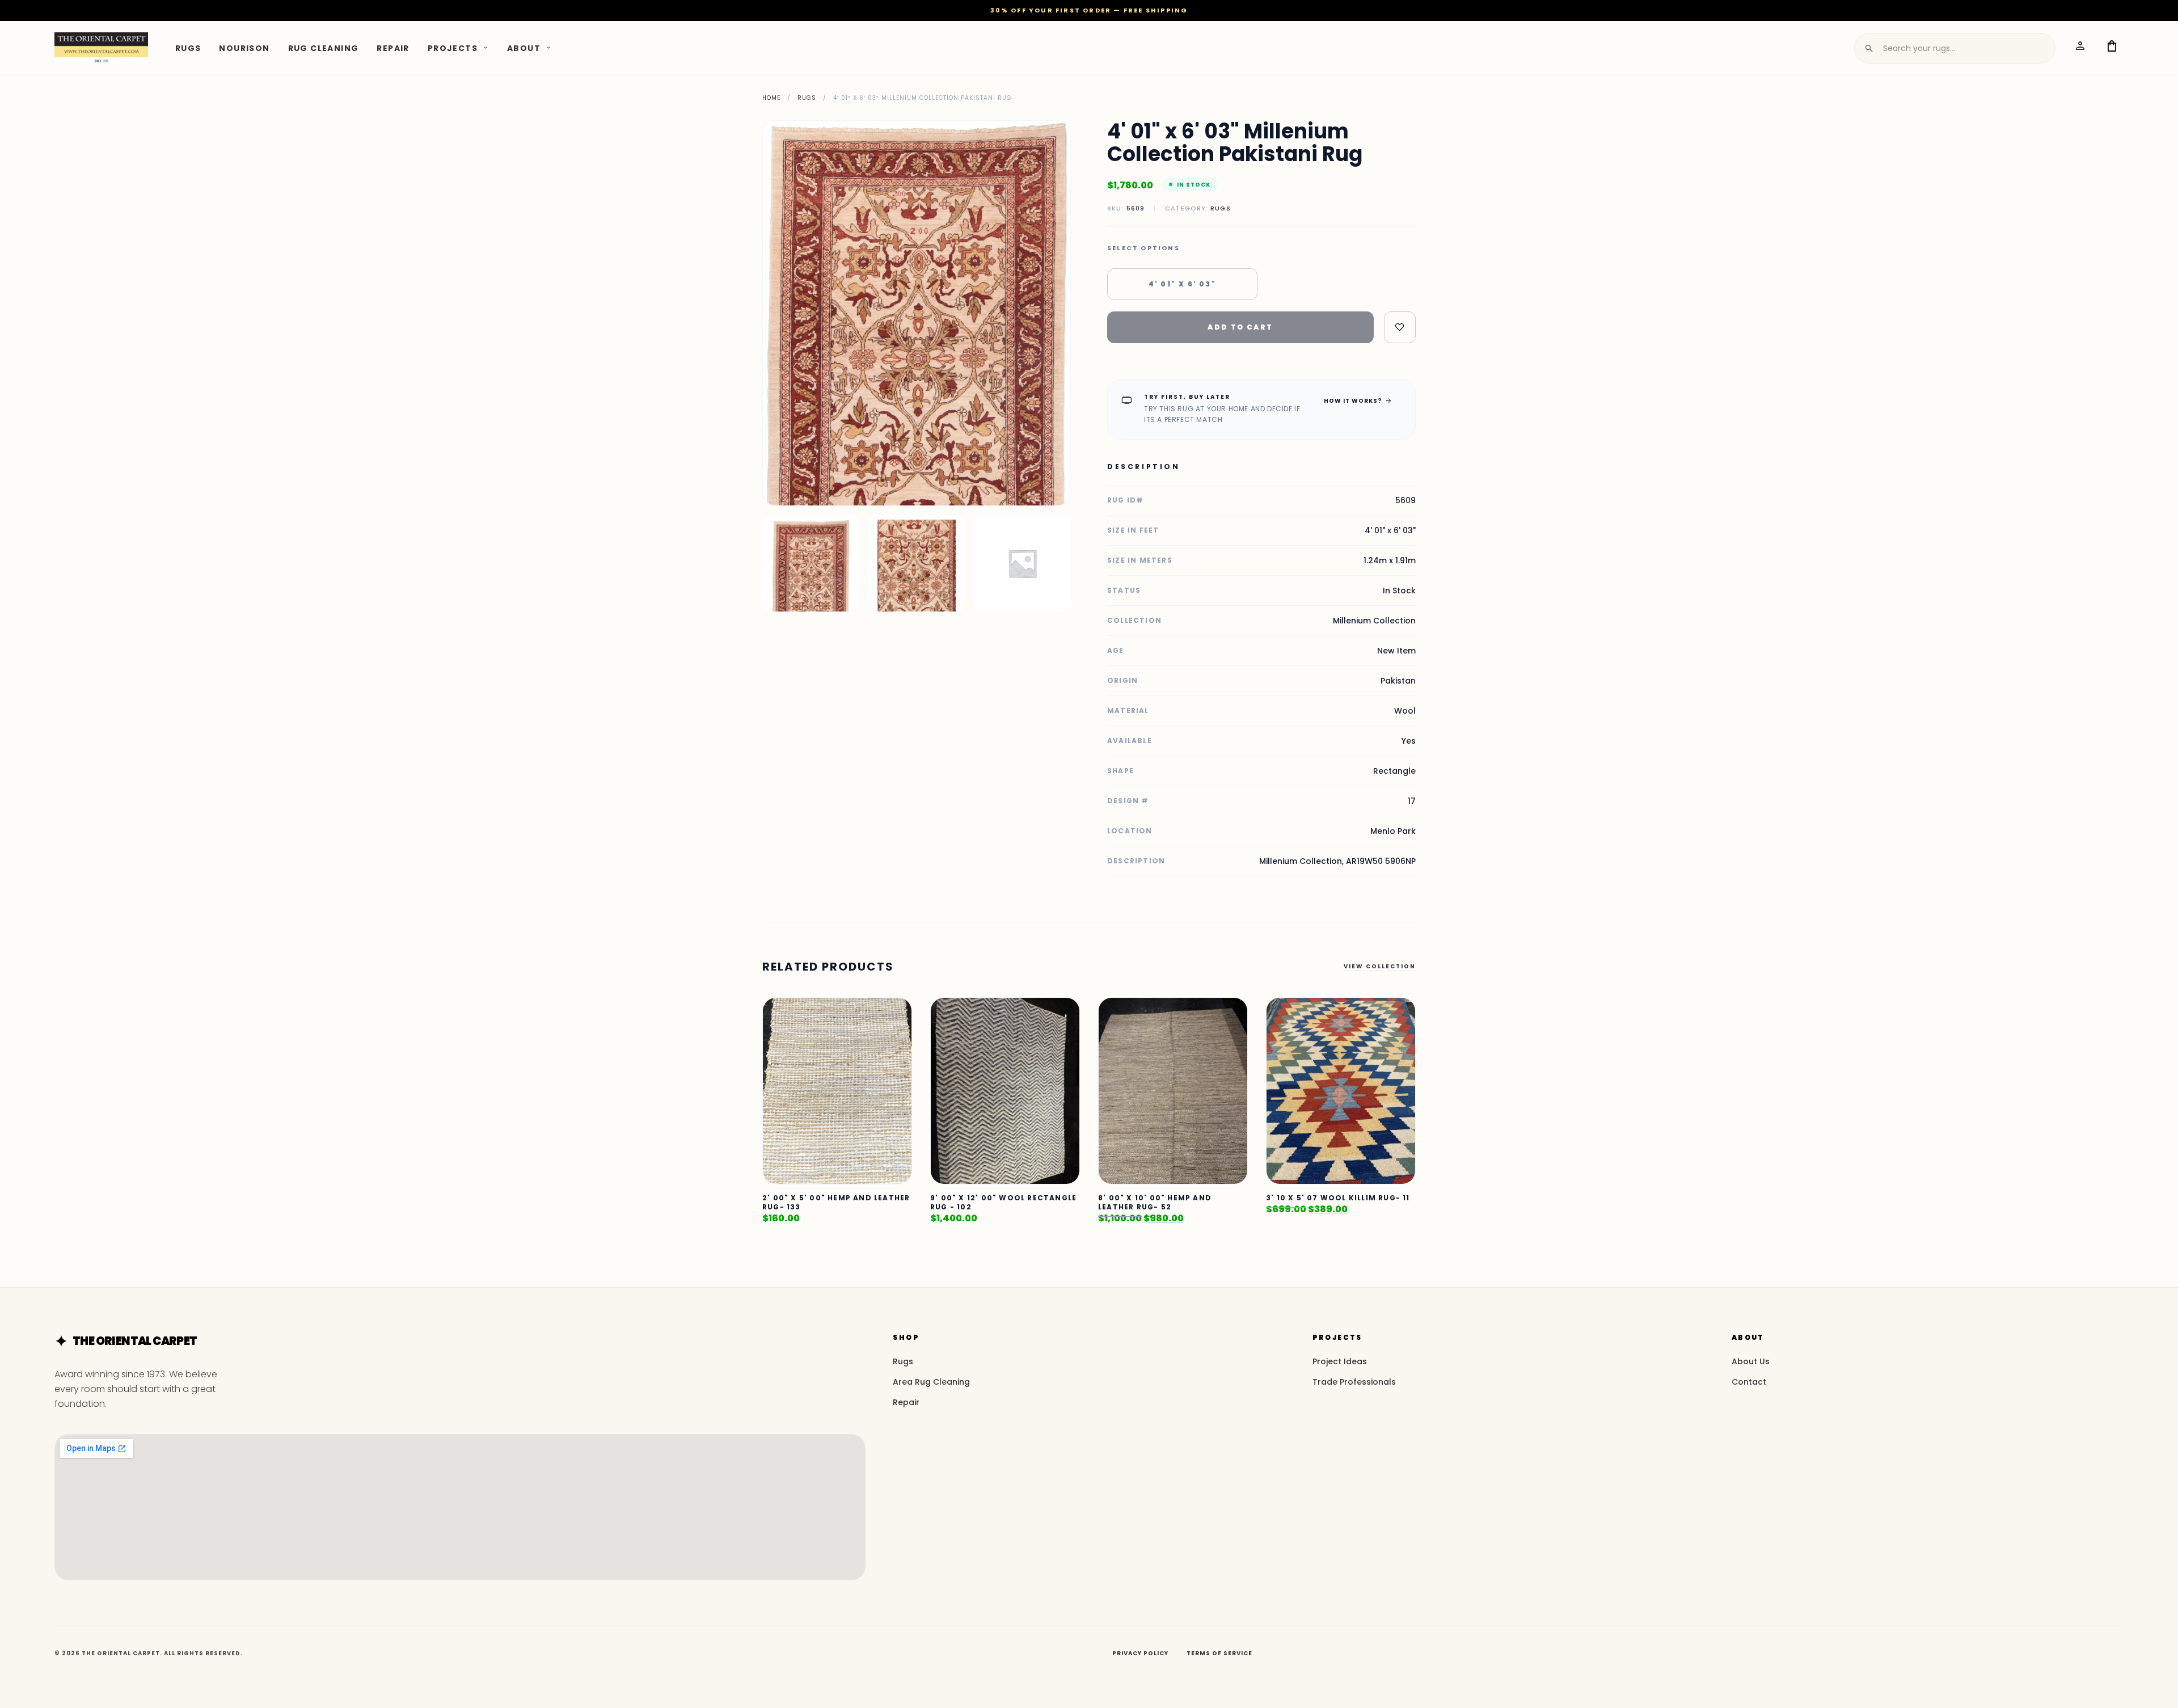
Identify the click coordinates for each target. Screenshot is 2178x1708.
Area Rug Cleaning (931, 1382)
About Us (1751, 1361)
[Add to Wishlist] (1400, 327)
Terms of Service (1219, 1653)
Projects (453, 48)
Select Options (1143, 248)
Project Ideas (1340, 1361)
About (524, 48)
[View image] (811, 564)
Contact (1749, 1382)
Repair (393, 48)
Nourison (244, 48)
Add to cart (1240, 327)
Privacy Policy (1140, 1653)
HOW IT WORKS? (1358, 400)
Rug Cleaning (324, 48)
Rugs (188, 48)
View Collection (1380, 966)
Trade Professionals (1354, 1382)
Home (771, 98)
